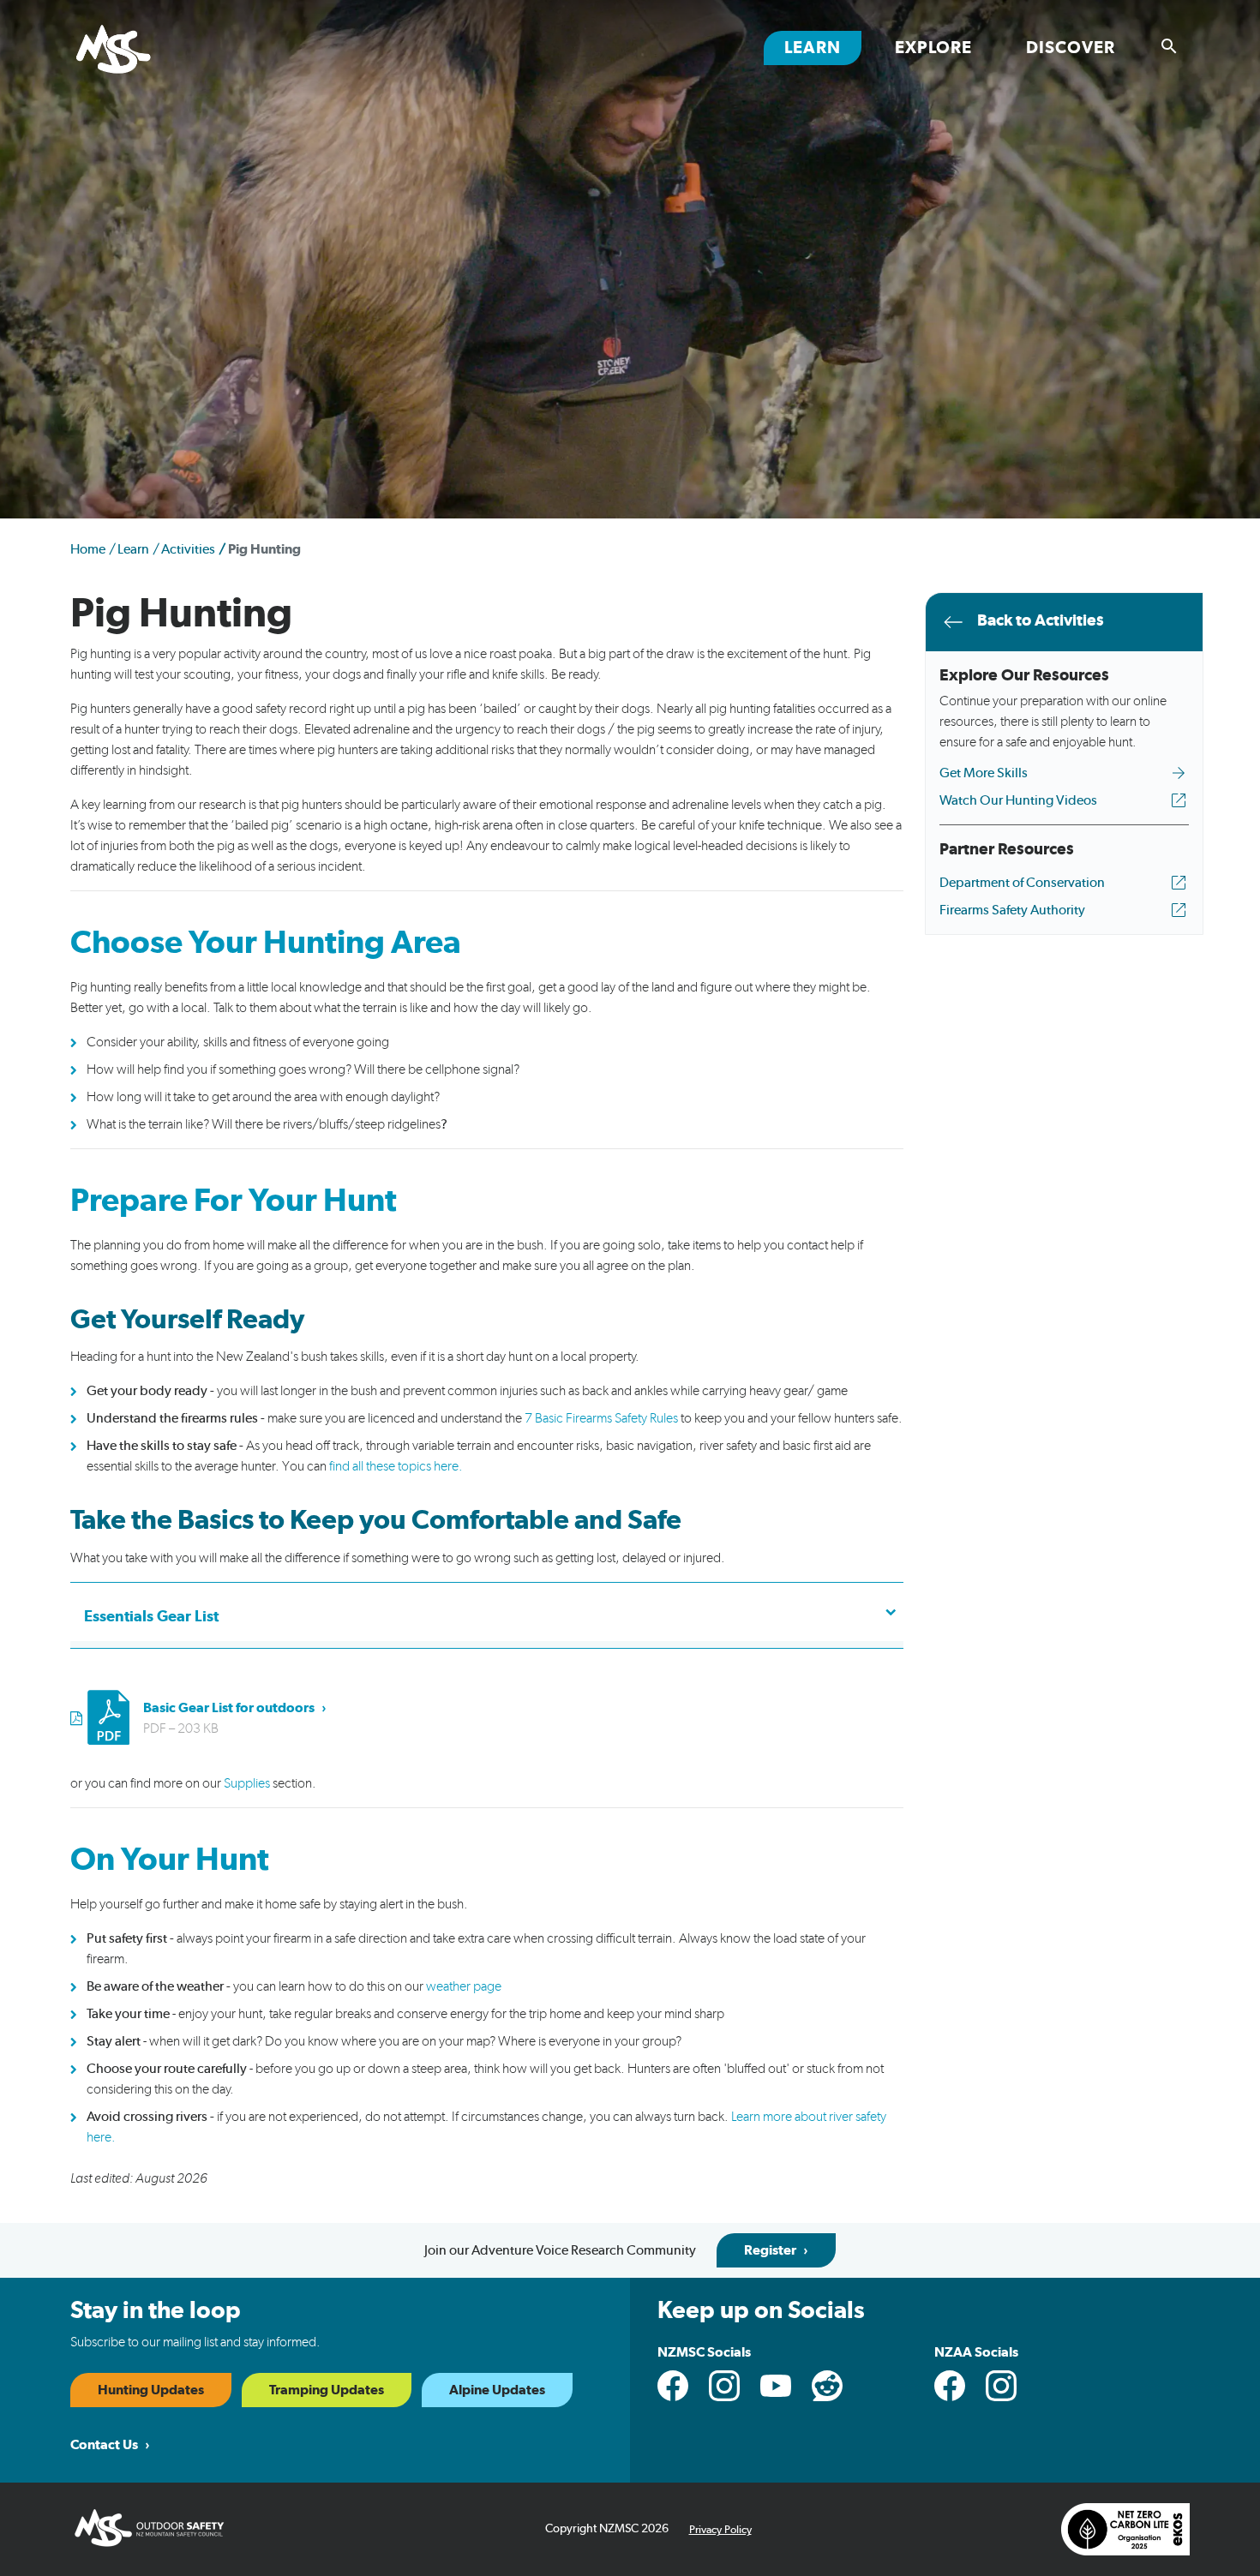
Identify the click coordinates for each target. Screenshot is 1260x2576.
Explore (933, 48)
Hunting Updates (151, 2390)
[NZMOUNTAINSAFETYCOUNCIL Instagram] (724, 2386)
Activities (188, 549)
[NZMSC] (135, 51)
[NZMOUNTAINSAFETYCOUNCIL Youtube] (776, 2386)
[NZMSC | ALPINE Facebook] (950, 2386)
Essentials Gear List (151, 1617)
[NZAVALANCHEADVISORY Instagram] (1001, 2386)
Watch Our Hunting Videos (1018, 800)
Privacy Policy (720, 2530)
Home (88, 549)
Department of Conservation (1022, 883)
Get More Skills (984, 773)
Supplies (247, 1783)
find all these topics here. (396, 1466)
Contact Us (104, 2445)
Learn (823, 48)
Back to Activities (1041, 621)
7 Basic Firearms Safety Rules (601, 1418)
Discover (1071, 48)
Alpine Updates (497, 2390)
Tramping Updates (327, 2390)
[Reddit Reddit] (827, 2386)
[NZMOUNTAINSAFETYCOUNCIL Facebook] (673, 2386)
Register (770, 2250)
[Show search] (1169, 46)
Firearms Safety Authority (1012, 910)
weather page (464, 1986)
